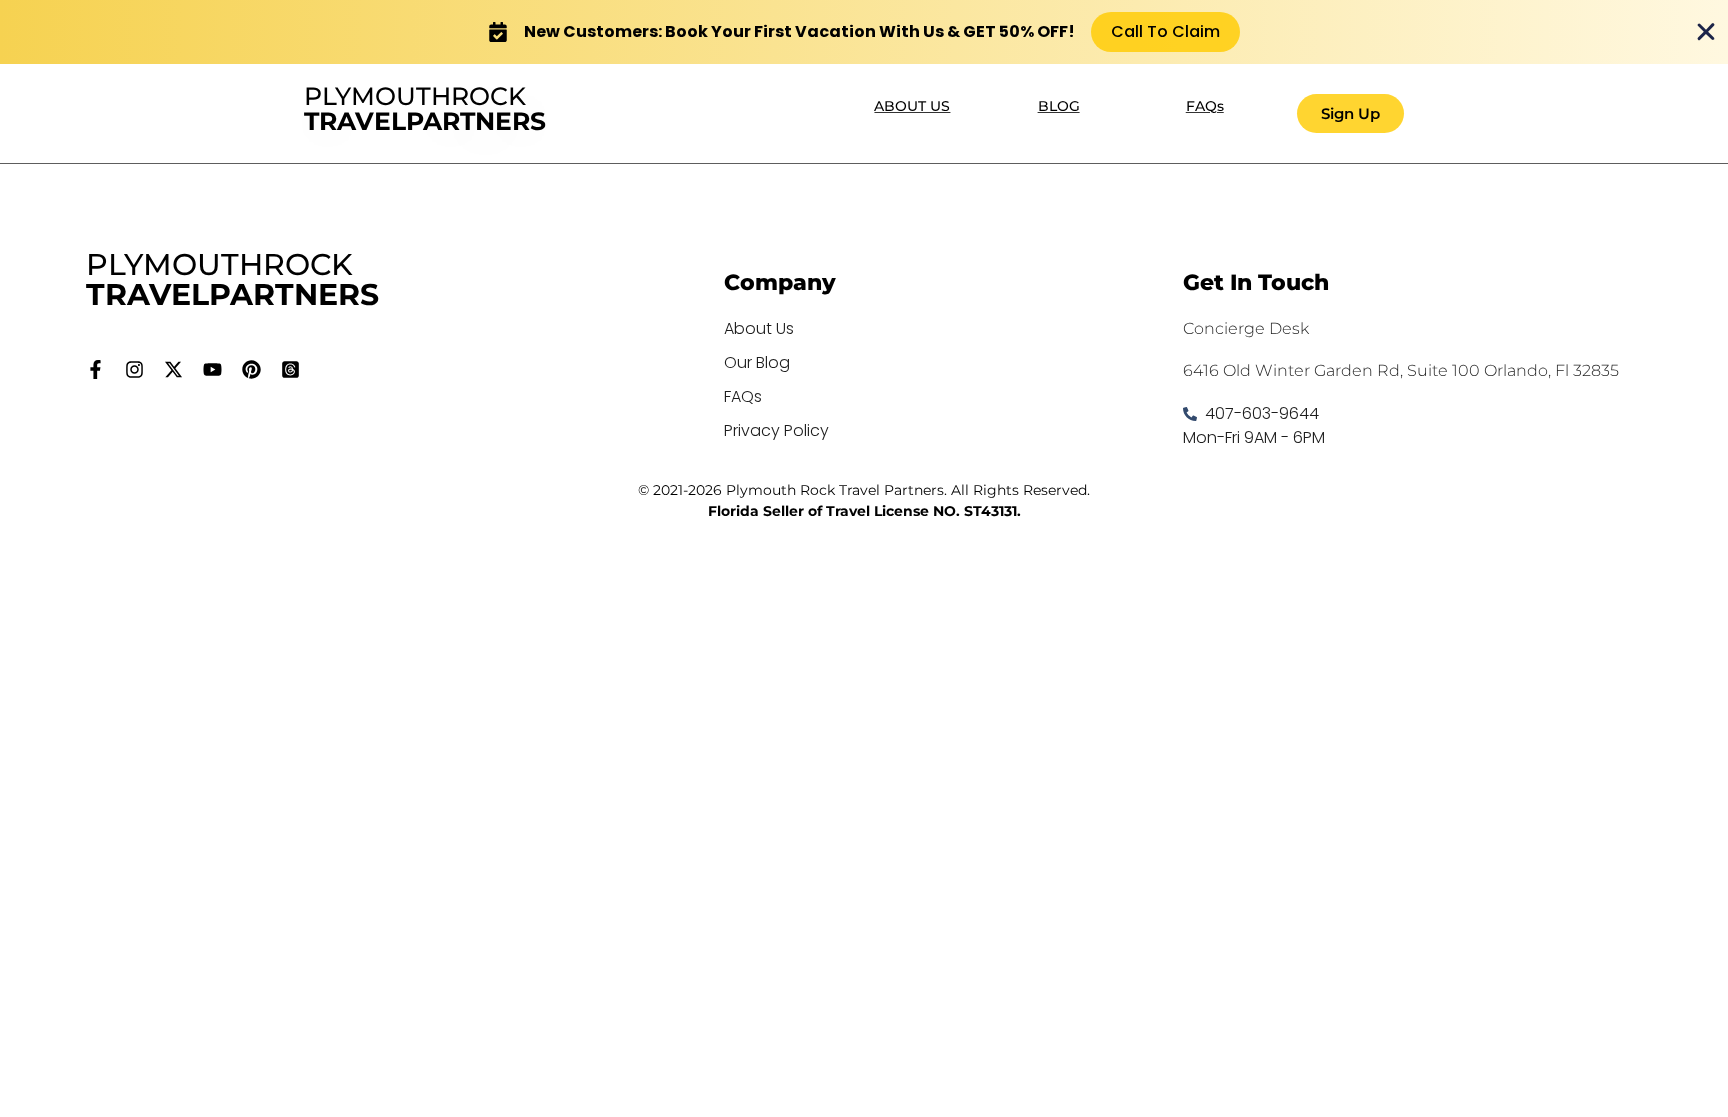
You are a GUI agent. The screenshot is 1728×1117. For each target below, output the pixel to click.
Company (780, 282)
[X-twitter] (173, 369)
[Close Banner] (1706, 32)
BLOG (1059, 106)
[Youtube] (212, 369)
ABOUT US (912, 106)
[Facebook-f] (95, 369)
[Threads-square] (290, 369)
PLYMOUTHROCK (425, 108)
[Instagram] (134, 369)
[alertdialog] (864, 32)
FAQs (1205, 106)
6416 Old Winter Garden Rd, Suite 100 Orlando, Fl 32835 (1401, 370)
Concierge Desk (1246, 328)
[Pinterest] (251, 369)
